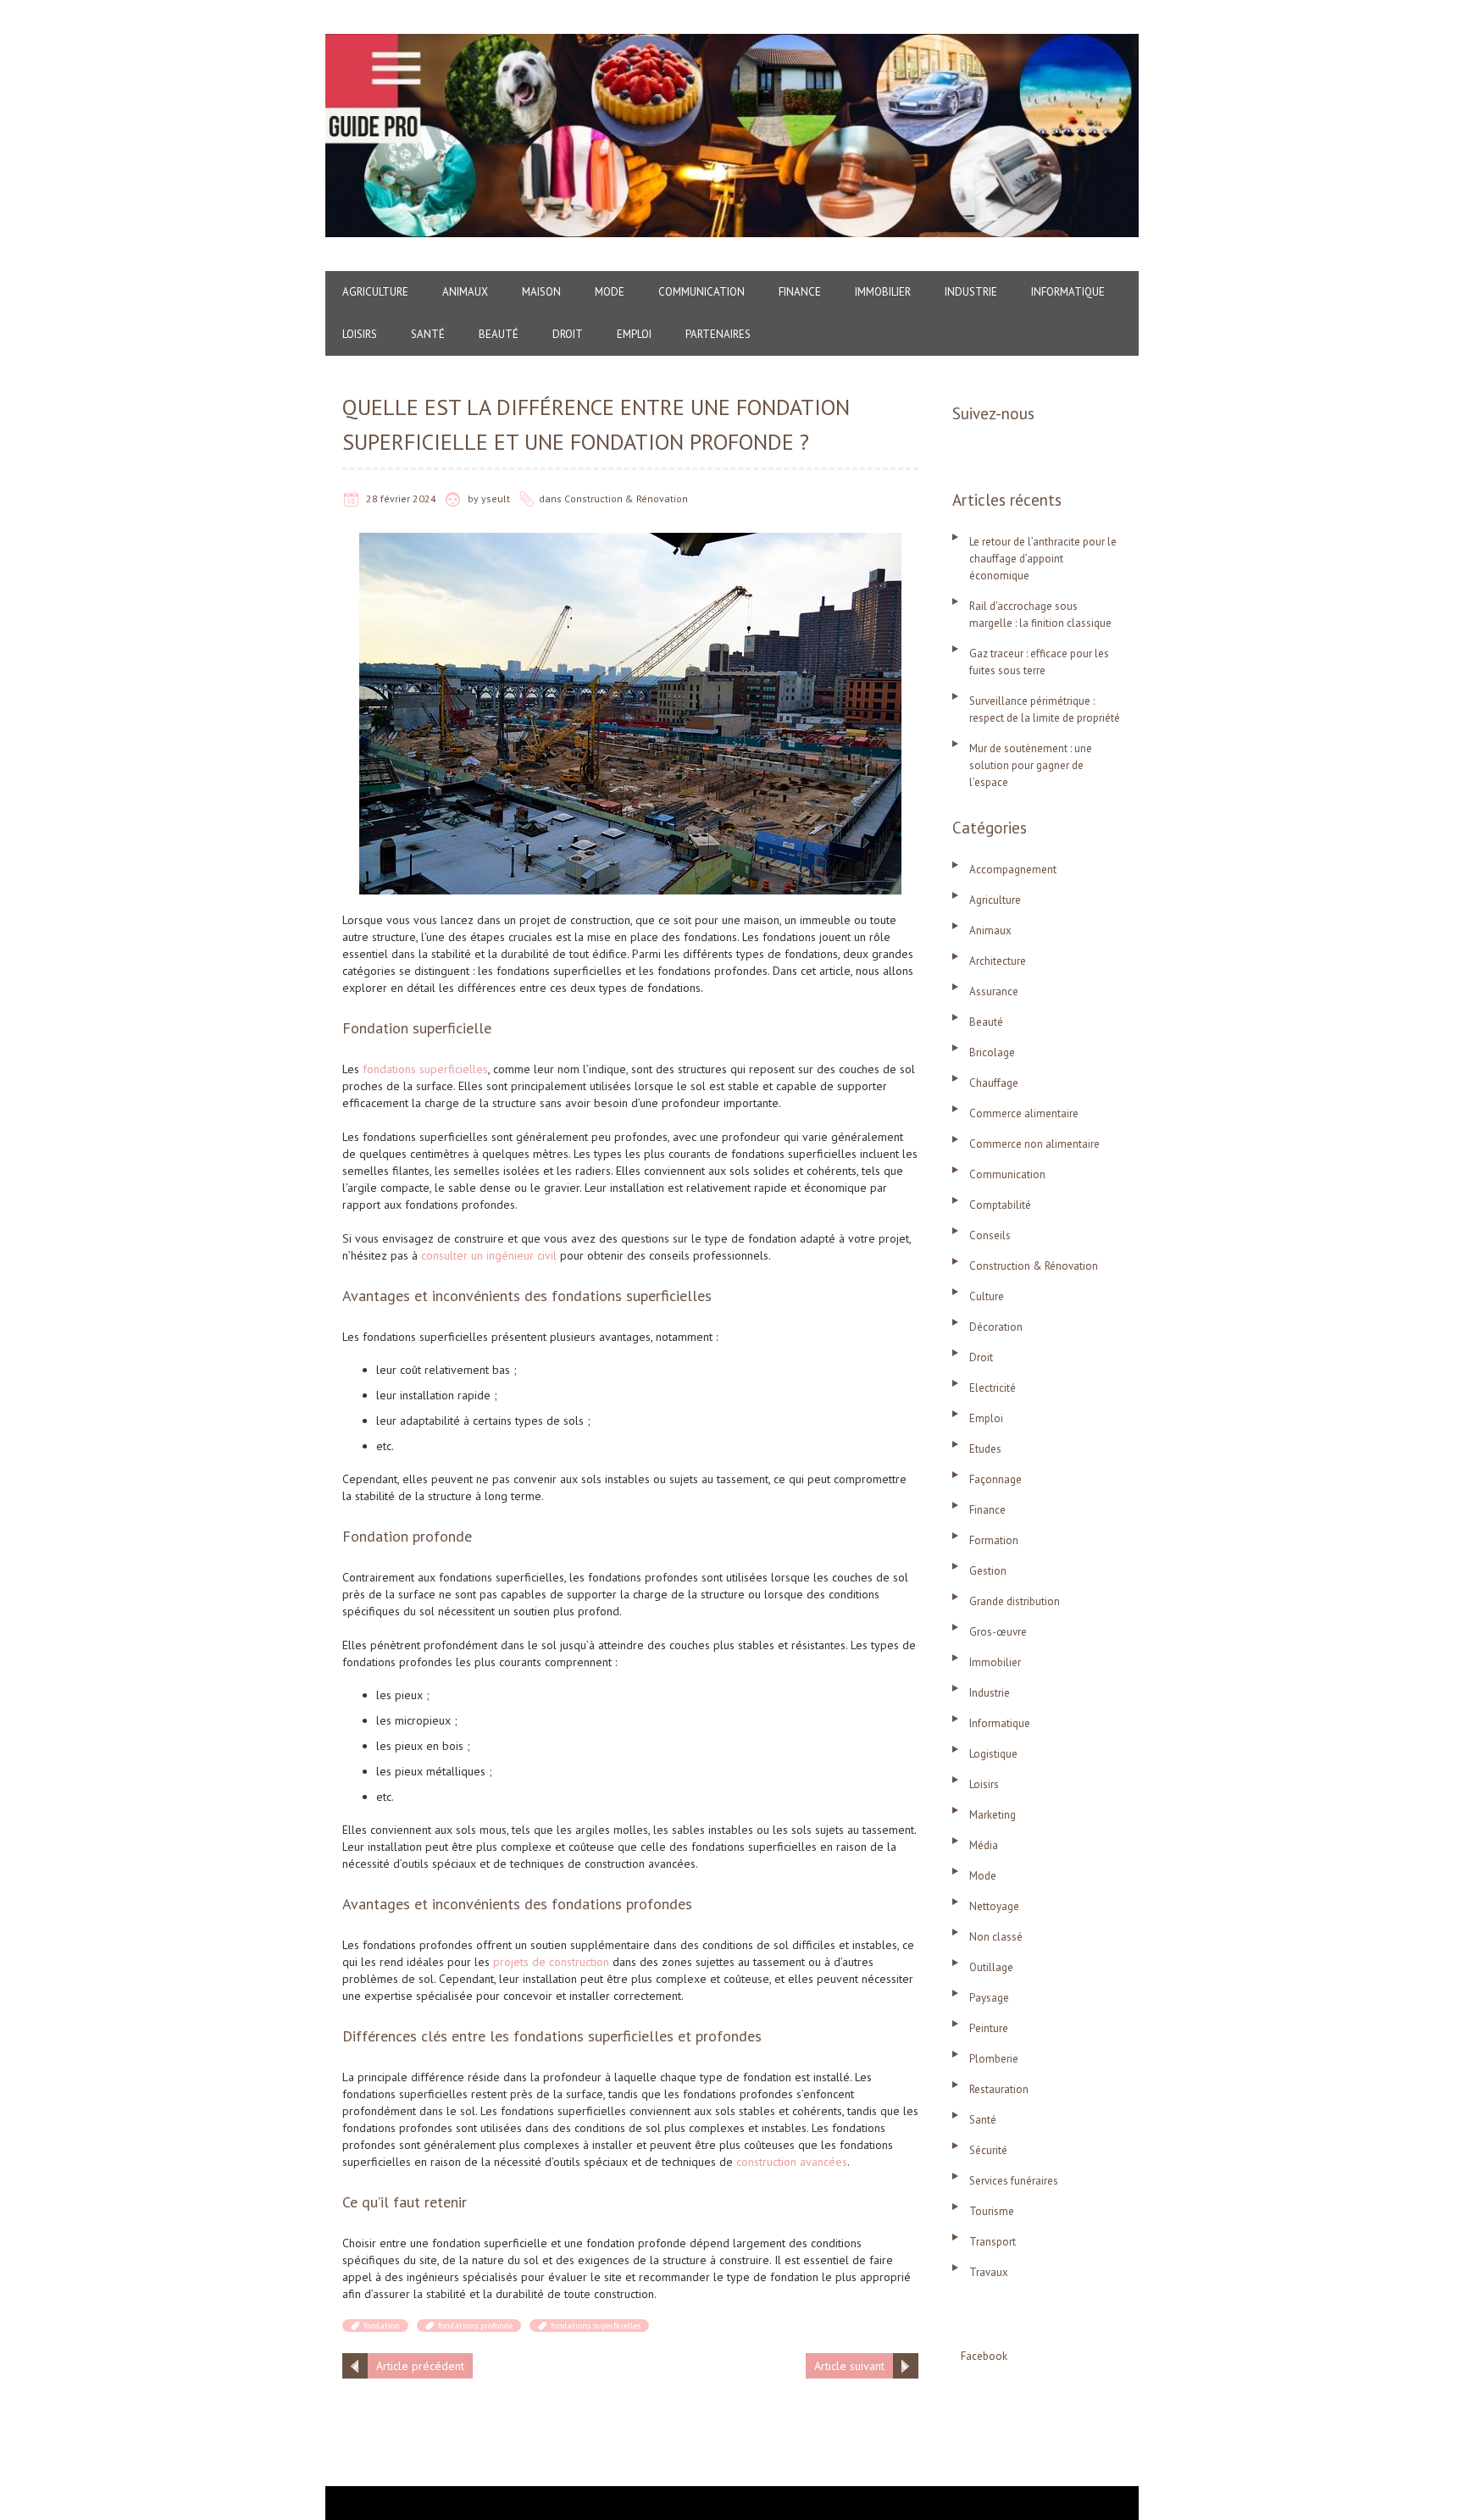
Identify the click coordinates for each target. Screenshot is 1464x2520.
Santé (428, 334)
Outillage (991, 1967)
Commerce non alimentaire (1034, 1144)
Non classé (996, 1937)
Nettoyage (994, 1906)
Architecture (998, 961)
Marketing (993, 1815)
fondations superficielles (596, 2326)
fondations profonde (475, 2326)
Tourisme (992, 2211)
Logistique (993, 1754)
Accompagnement (1013, 870)
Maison (541, 292)
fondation (382, 2326)
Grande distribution (1015, 1601)
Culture (987, 1296)
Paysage (989, 1998)
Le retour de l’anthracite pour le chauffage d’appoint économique (1043, 559)
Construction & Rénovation (626, 498)
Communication (701, 292)
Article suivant (849, 2366)
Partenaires (718, 334)
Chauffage (994, 1083)
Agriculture (375, 292)
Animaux (465, 292)
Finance (800, 292)
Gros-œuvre (998, 1632)
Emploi (634, 334)
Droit (568, 334)
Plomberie (994, 2059)
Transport (993, 2242)
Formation (994, 1540)
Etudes (985, 1449)
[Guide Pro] (732, 42)
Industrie (971, 292)
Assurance (994, 991)
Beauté (499, 334)
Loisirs (360, 334)
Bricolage (992, 1052)
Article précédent (420, 2366)
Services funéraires (1014, 2181)
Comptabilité (1000, 1205)
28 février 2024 (401, 498)
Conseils (990, 1235)
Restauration (999, 2089)
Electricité (993, 1388)
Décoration (996, 1327)
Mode (610, 292)
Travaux (989, 2272)
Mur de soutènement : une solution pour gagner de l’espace (1031, 765)
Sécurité (988, 2150)
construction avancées (790, 2162)
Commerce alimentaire (1024, 1113)
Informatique (1068, 292)
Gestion (988, 1571)
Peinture (989, 2028)
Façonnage (995, 1479)
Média (984, 1845)
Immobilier (883, 292)
